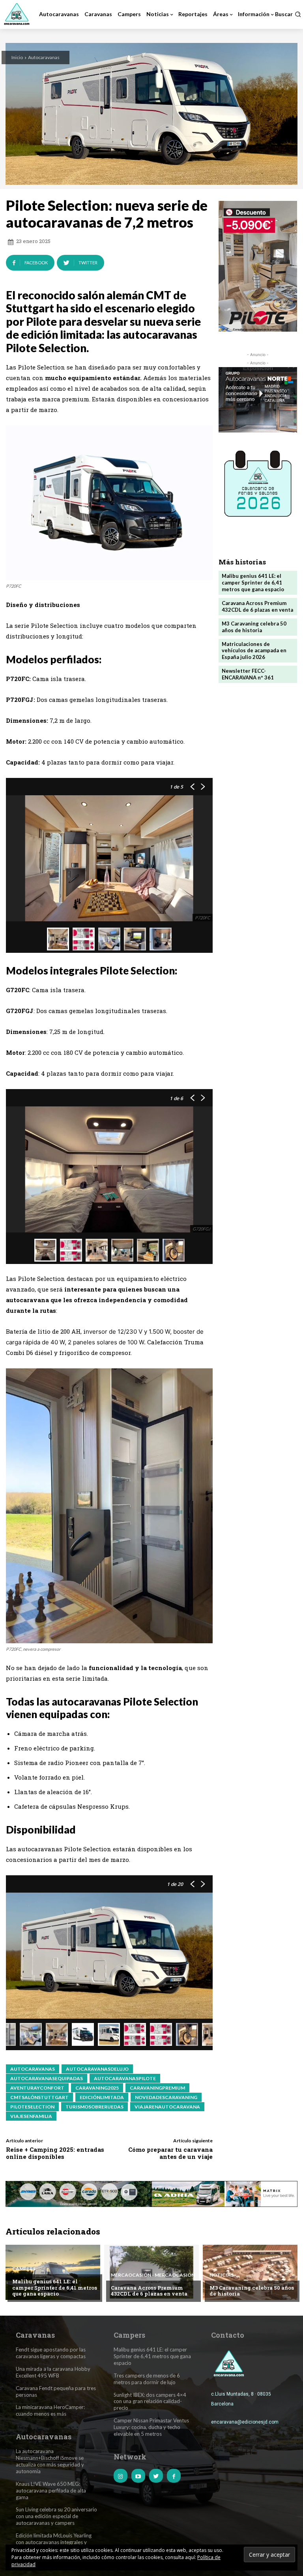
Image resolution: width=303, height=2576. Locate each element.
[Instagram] (121, 2476)
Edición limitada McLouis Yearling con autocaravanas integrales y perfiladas (54, 2542)
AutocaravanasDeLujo (97, 2069)
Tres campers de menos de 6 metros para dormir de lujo (147, 2379)
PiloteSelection (32, 2107)
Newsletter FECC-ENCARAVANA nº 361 (248, 674)
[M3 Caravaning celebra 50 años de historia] (250, 2272)
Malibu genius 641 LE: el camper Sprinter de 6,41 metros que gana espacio (253, 583)
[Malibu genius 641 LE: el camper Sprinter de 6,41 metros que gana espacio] (53, 2272)
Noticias (222, 2275)
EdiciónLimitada (102, 2097)
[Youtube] (138, 2476)
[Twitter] (156, 2476)
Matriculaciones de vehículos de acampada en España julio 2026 (254, 651)
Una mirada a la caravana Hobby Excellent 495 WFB (53, 2372)
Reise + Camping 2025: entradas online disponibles (55, 2153)
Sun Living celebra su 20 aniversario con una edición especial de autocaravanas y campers (56, 2516)
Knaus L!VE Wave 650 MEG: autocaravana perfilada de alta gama (51, 2491)
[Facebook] (174, 2476)
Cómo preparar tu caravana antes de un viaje (170, 2153)
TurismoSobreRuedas (94, 2107)
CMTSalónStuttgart (39, 2097)
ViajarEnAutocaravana (167, 2107)
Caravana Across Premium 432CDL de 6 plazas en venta (257, 606)
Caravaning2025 (97, 2088)
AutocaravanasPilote (125, 2078)
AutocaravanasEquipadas (47, 2078)
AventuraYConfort (37, 2088)
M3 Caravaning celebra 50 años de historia (254, 627)
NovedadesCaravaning (166, 2097)
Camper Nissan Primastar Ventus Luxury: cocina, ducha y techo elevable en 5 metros (151, 2427)
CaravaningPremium (157, 2088)
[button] (288, 14)
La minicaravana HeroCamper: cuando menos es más (50, 2410)
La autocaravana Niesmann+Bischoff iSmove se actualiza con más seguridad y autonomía (50, 2461)
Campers (24, 2269)
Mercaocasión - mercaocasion (153, 2275)
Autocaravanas (44, 57)
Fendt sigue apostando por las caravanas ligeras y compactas (51, 2353)
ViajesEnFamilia (31, 2116)
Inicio (17, 57)
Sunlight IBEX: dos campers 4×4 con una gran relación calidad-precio (150, 2402)
